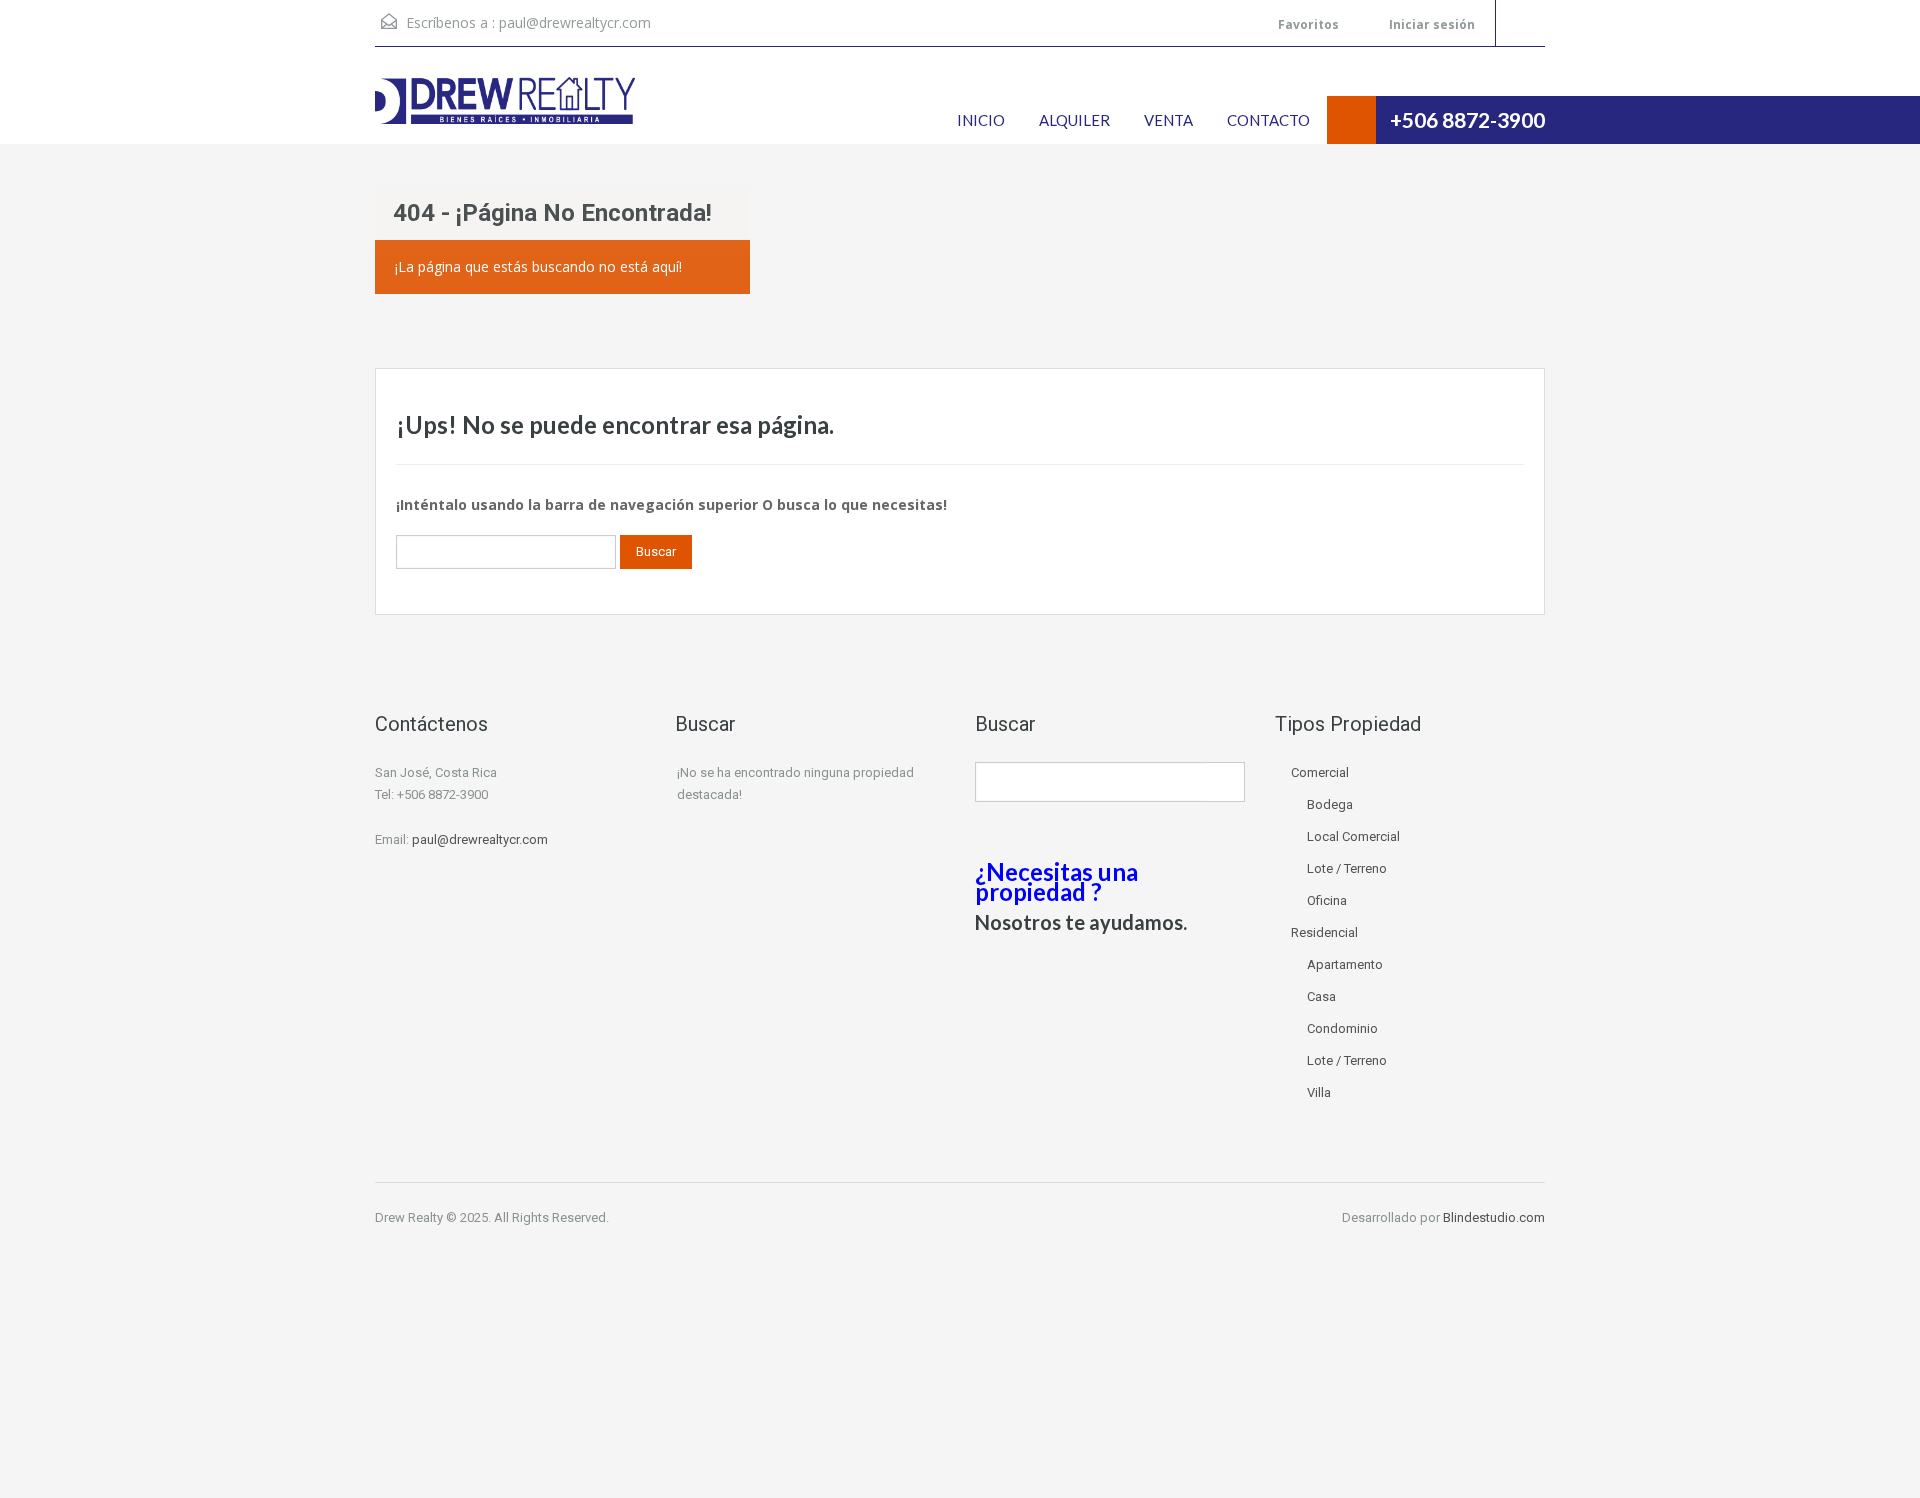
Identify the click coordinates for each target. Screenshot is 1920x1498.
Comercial (1320, 772)
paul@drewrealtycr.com (575, 22)
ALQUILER (1074, 120)
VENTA (1168, 120)
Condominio (1342, 1028)
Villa (1319, 1092)
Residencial (1324, 932)
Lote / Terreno (1347, 868)
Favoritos (1308, 24)
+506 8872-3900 (1467, 119)
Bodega (1330, 804)
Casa (1321, 996)
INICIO (981, 120)
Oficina (1327, 900)
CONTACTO (1268, 120)
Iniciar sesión (1430, 24)
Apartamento (1345, 964)
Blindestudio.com (1494, 1217)
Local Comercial (1353, 836)
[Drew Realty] (505, 110)
